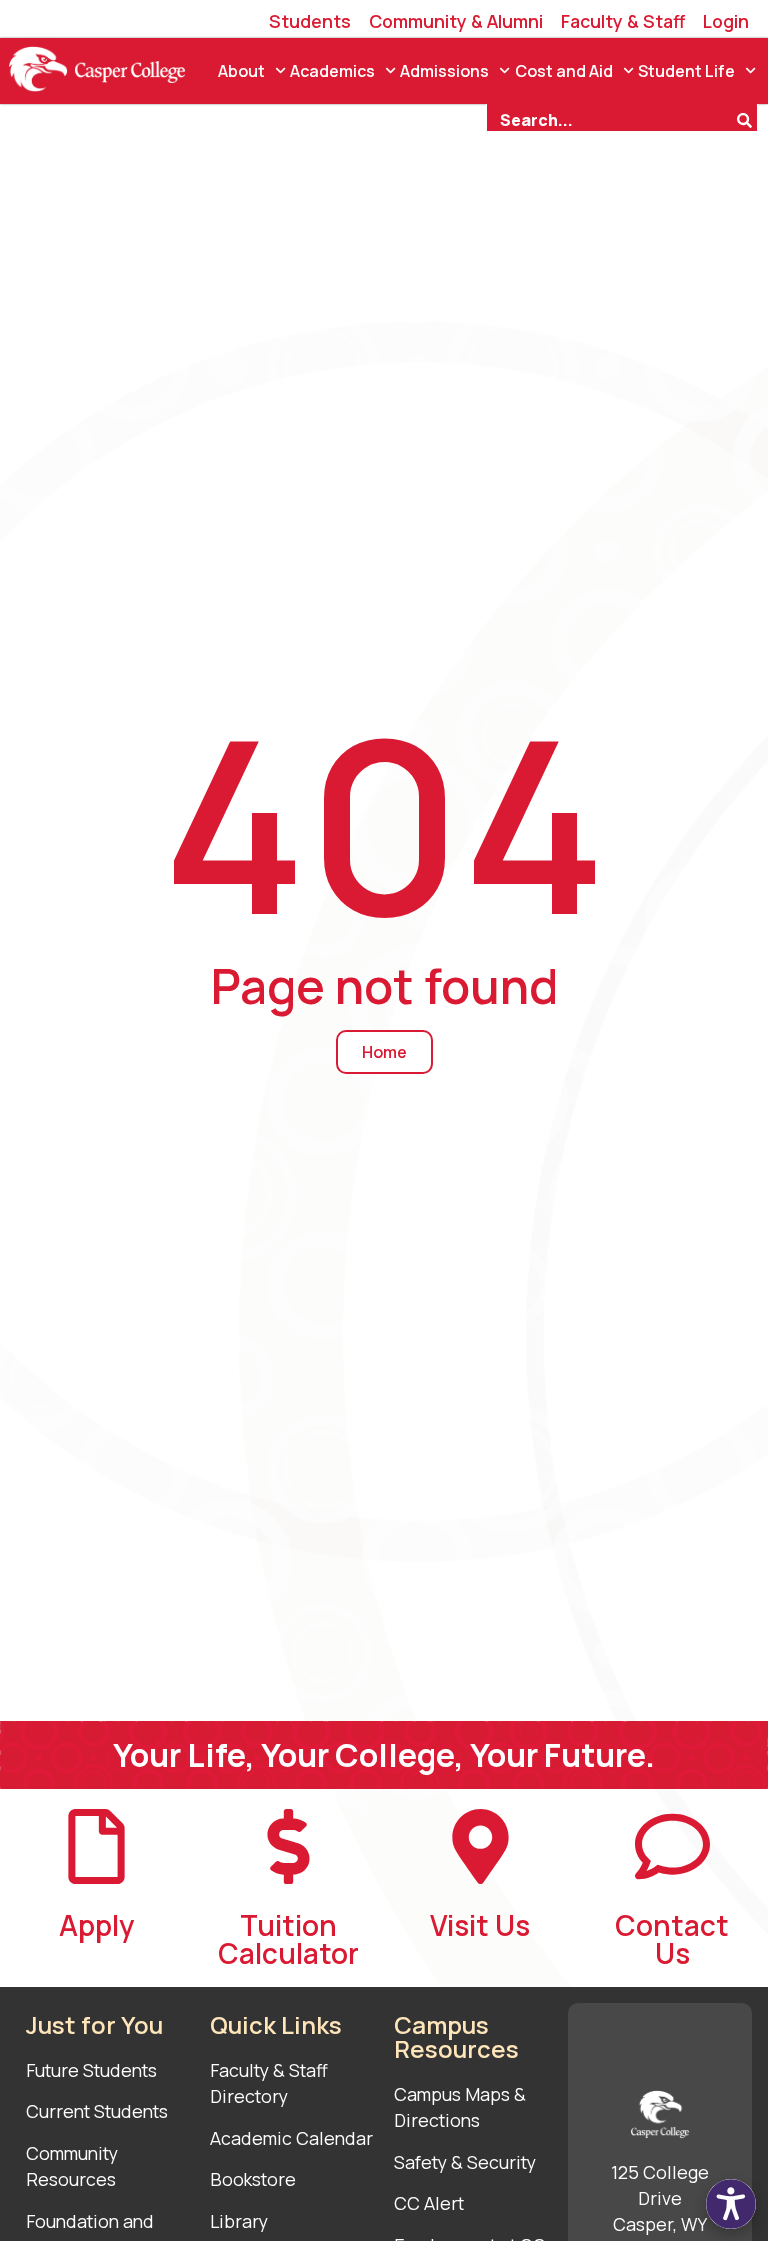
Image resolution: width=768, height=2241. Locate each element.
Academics (332, 71)
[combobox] (611, 118)
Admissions (444, 71)
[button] (731, 2204)
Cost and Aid (564, 71)
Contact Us (672, 1939)
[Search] (747, 118)
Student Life (686, 71)
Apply (96, 1925)
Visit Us (480, 1925)
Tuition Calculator (288, 1939)
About (241, 71)
